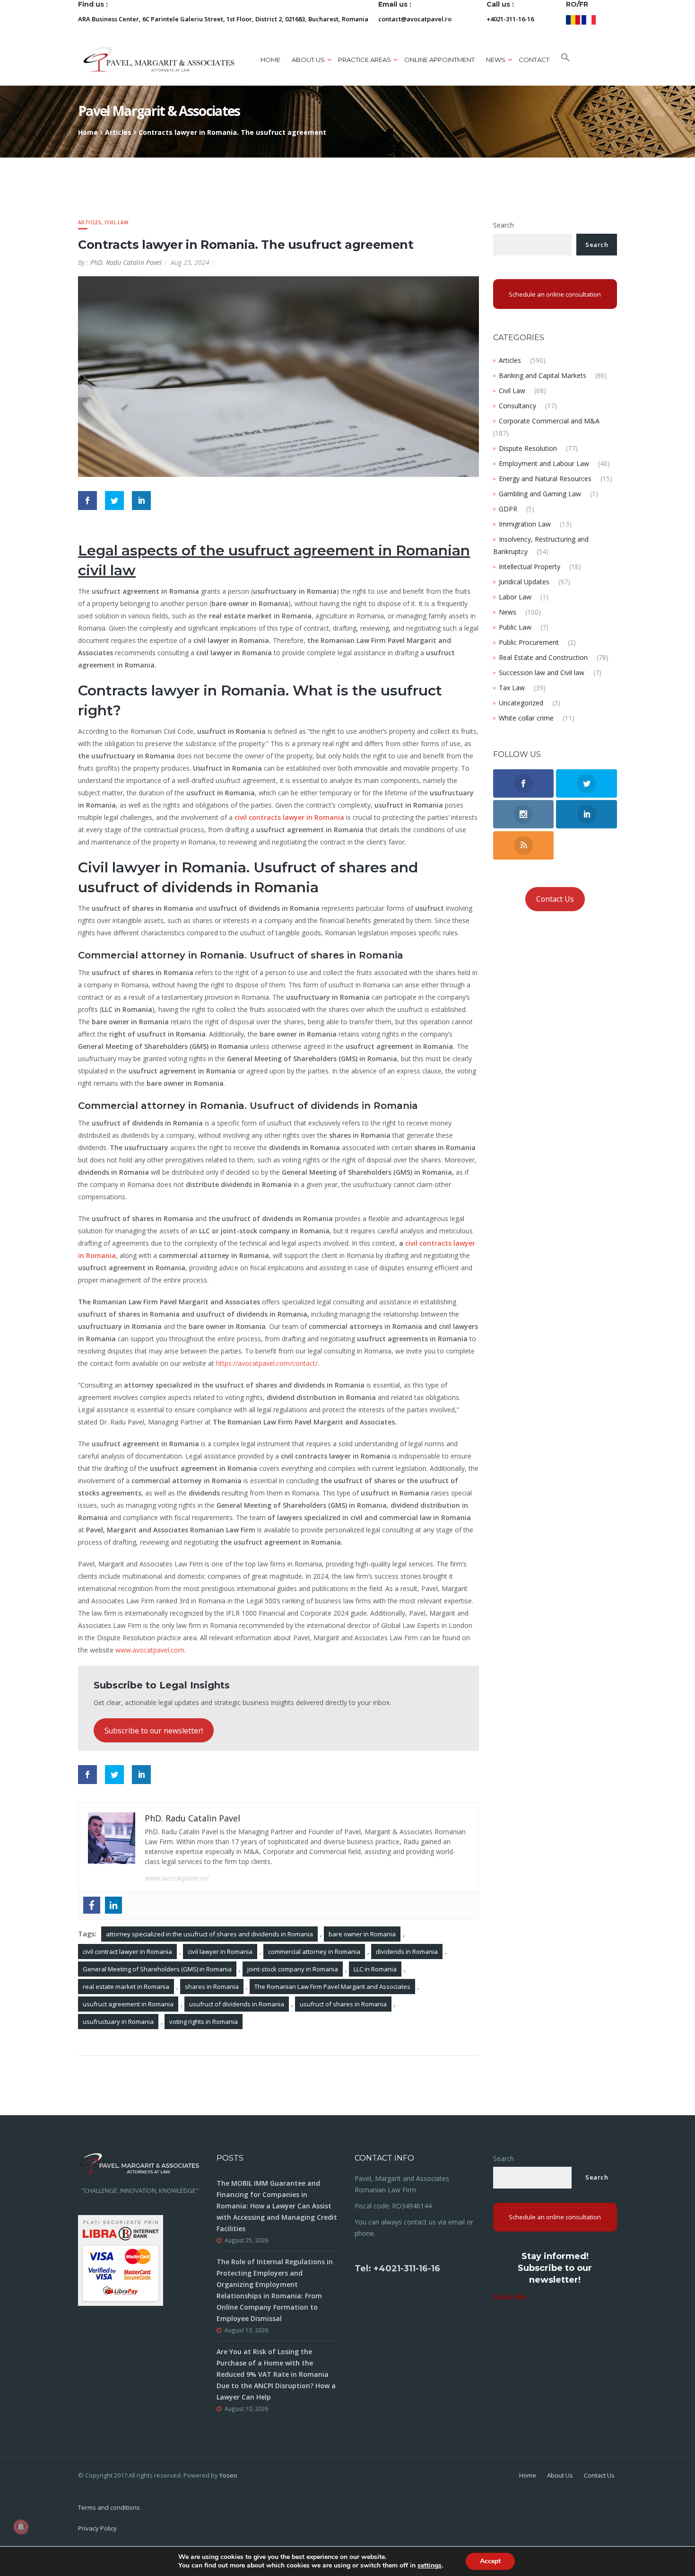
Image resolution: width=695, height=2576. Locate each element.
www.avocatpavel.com (150, 1650)
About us (308, 60)
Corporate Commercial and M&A (549, 421)
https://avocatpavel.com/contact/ (267, 1363)
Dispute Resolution (528, 448)
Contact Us (555, 899)
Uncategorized (521, 703)
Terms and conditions (109, 2507)
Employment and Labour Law (544, 463)
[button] (565, 60)
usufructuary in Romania (118, 2022)
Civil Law (117, 222)
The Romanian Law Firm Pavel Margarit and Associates (332, 1987)
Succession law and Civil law (542, 673)
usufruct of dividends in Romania (237, 2004)
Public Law (515, 627)
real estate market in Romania (126, 1987)
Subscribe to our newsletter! (154, 1731)
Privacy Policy (97, 2528)
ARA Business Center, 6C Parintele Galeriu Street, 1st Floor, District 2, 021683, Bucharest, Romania (223, 19)
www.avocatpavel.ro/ (177, 1878)
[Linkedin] (113, 1905)
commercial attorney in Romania (314, 1952)
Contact (534, 60)
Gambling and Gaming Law (540, 494)
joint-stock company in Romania (293, 1969)
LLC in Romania (375, 1969)
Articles (118, 132)
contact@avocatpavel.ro (415, 19)
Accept (490, 2561)
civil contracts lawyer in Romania (289, 817)
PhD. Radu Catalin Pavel (126, 262)
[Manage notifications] (21, 2527)
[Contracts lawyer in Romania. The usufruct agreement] (278, 376)
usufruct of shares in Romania (343, 2004)
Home (270, 60)
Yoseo (228, 2475)
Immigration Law (525, 524)
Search (504, 225)
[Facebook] (92, 1905)
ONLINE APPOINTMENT (439, 60)
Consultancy (517, 406)
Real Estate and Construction (543, 657)
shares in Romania (212, 1987)
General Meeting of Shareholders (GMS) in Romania (157, 1969)
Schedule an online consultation (555, 294)
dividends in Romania (407, 1952)
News (508, 612)
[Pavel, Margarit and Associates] (159, 59)
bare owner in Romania (362, 1934)
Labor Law (515, 597)
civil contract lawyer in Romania (127, 1952)
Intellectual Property (530, 567)
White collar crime (526, 718)
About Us (560, 2475)
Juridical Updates (524, 582)
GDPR (508, 509)
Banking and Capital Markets (543, 375)
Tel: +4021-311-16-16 (397, 2268)
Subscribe (510, 2297)
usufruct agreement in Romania (128, 2004)
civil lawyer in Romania (220, 1952)
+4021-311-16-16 (510, 19)
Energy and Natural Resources (545, 479)
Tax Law (512, 688)
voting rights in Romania (204, 2022)
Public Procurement (529, 642)
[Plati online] (121, 2260)
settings (430, 2566)
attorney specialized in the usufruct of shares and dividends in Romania (209, 1934)
